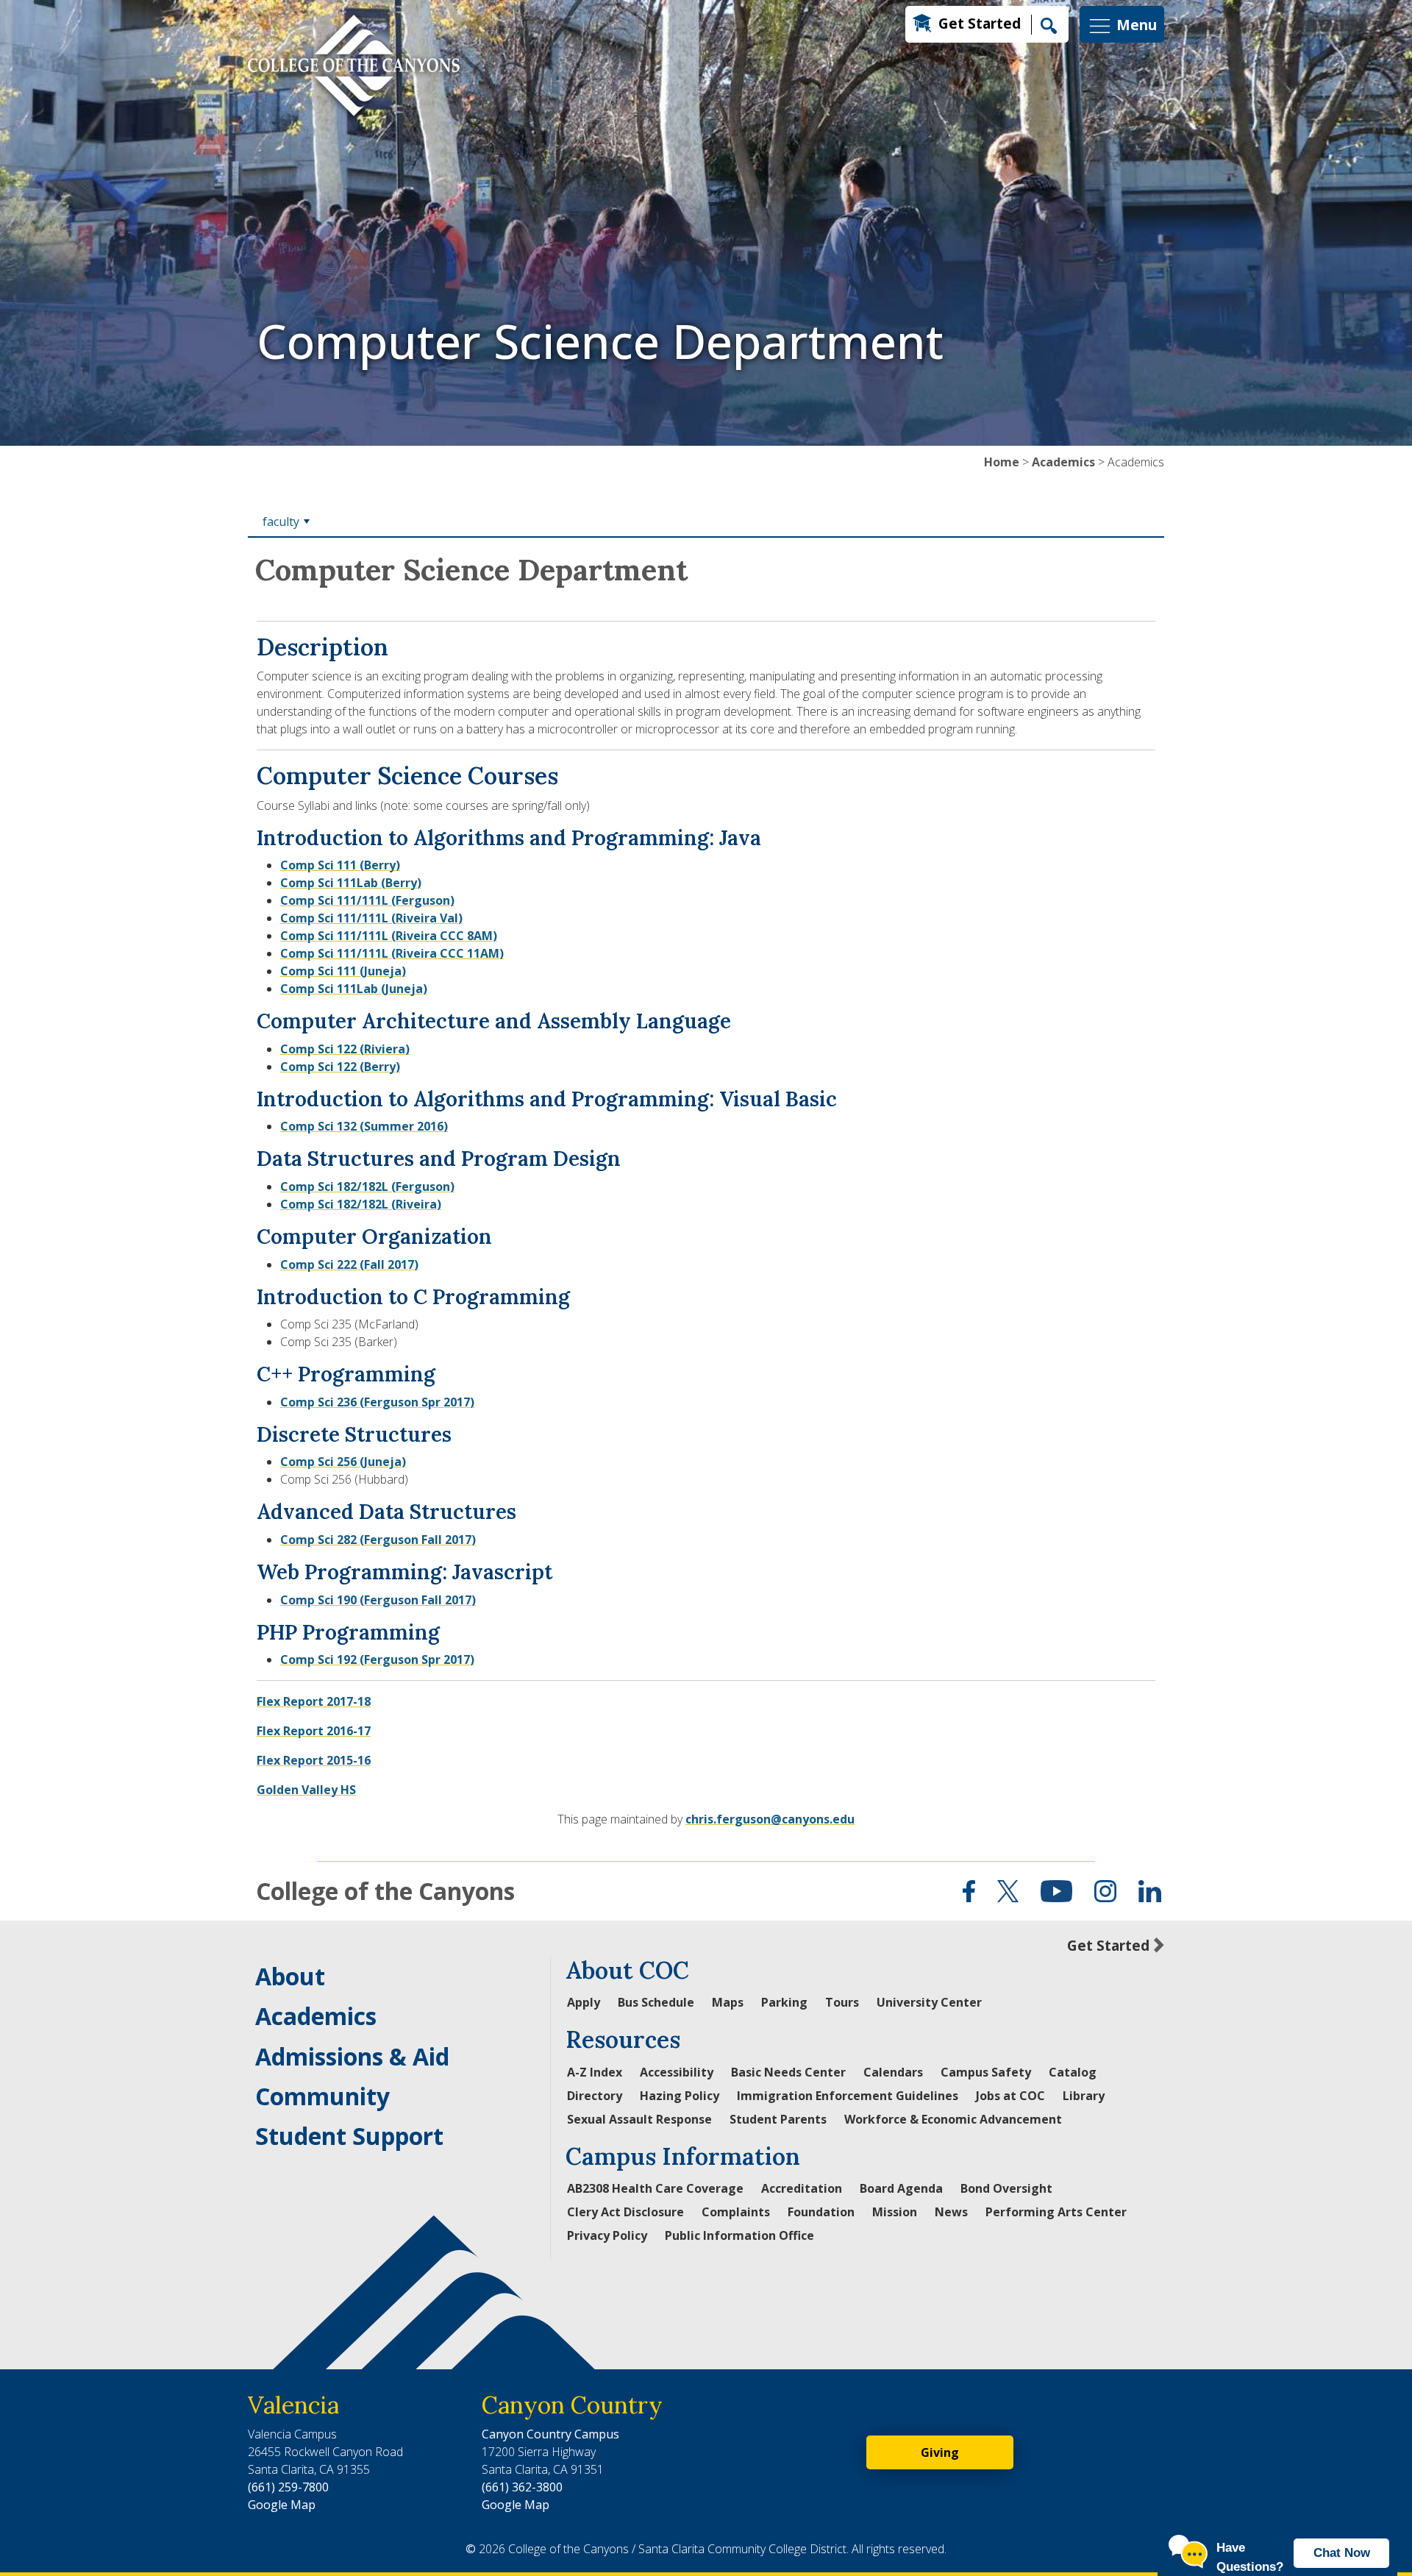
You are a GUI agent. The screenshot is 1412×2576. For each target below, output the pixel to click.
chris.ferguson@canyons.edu (770, 1819)
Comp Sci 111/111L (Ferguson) (367, 900)
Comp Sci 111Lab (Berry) (351, 883)
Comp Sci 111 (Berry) (340, 865)
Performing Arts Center (1056, 2212)
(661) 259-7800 (288, 2487)
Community (322, 2096)
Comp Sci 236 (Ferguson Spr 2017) (377, 1402)
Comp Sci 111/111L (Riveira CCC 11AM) (392, 953)
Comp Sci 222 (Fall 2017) (349, 1264)
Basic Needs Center (788, 2072)
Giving (940, 2452)
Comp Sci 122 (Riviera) (345, 1049)
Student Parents (778, 2119)
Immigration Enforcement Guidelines (848, 2096)
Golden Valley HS (306, 1790)
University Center (929, 2002)
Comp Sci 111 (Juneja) (343, 971)
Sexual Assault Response (639, 2119)
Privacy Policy (607, 2235)
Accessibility (677, 2072)
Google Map (282, 2505)
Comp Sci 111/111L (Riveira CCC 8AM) (389, 936)
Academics (1063, 462)
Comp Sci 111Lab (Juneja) (354, 989)
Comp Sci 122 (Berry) (340, 1067)
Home (1002, 462)
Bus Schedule (656, 2002)
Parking (784, 2002)
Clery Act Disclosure (625, 2212)
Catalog (1073, 2072)
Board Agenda (901, 2188)
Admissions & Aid (352, 2056)
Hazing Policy (680, 2096)
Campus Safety (986, 2072)
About (290, 1976)
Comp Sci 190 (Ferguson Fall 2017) (378, 1600)
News (951, 2212)
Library (1084, 2096)
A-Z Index (595, 2072)
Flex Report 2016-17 (314, 1731)
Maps (728, 2002)
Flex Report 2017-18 (314, 1701)
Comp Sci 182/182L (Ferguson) (367, 1186)
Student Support (349, 2136)
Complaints (736, 2212)
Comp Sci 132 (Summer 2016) (364, 1126)
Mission (895, 2212)
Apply (584, 2002)
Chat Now (1342, 2553)
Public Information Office (739, 2235)
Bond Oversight (1006, 2188)
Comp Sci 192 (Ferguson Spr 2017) (377, 1659)
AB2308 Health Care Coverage (655, 2188)
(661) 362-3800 (522, 2487)
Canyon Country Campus (550, 2434)
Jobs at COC (1010, 2096)
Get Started (980, 23)
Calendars (893, 2072)
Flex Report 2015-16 (314, 1760)
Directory (595, 2096)
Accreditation (802, 2188)
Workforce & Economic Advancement (953, 2119)
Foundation (821, 2212)
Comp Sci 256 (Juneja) (343, 1462)
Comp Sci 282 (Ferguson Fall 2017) (378, 1540)
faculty (281, 522)
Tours (842, 2002)
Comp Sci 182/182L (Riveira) (361, 1204)
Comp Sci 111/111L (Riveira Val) (371, 918)
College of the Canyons (385, 1891)
